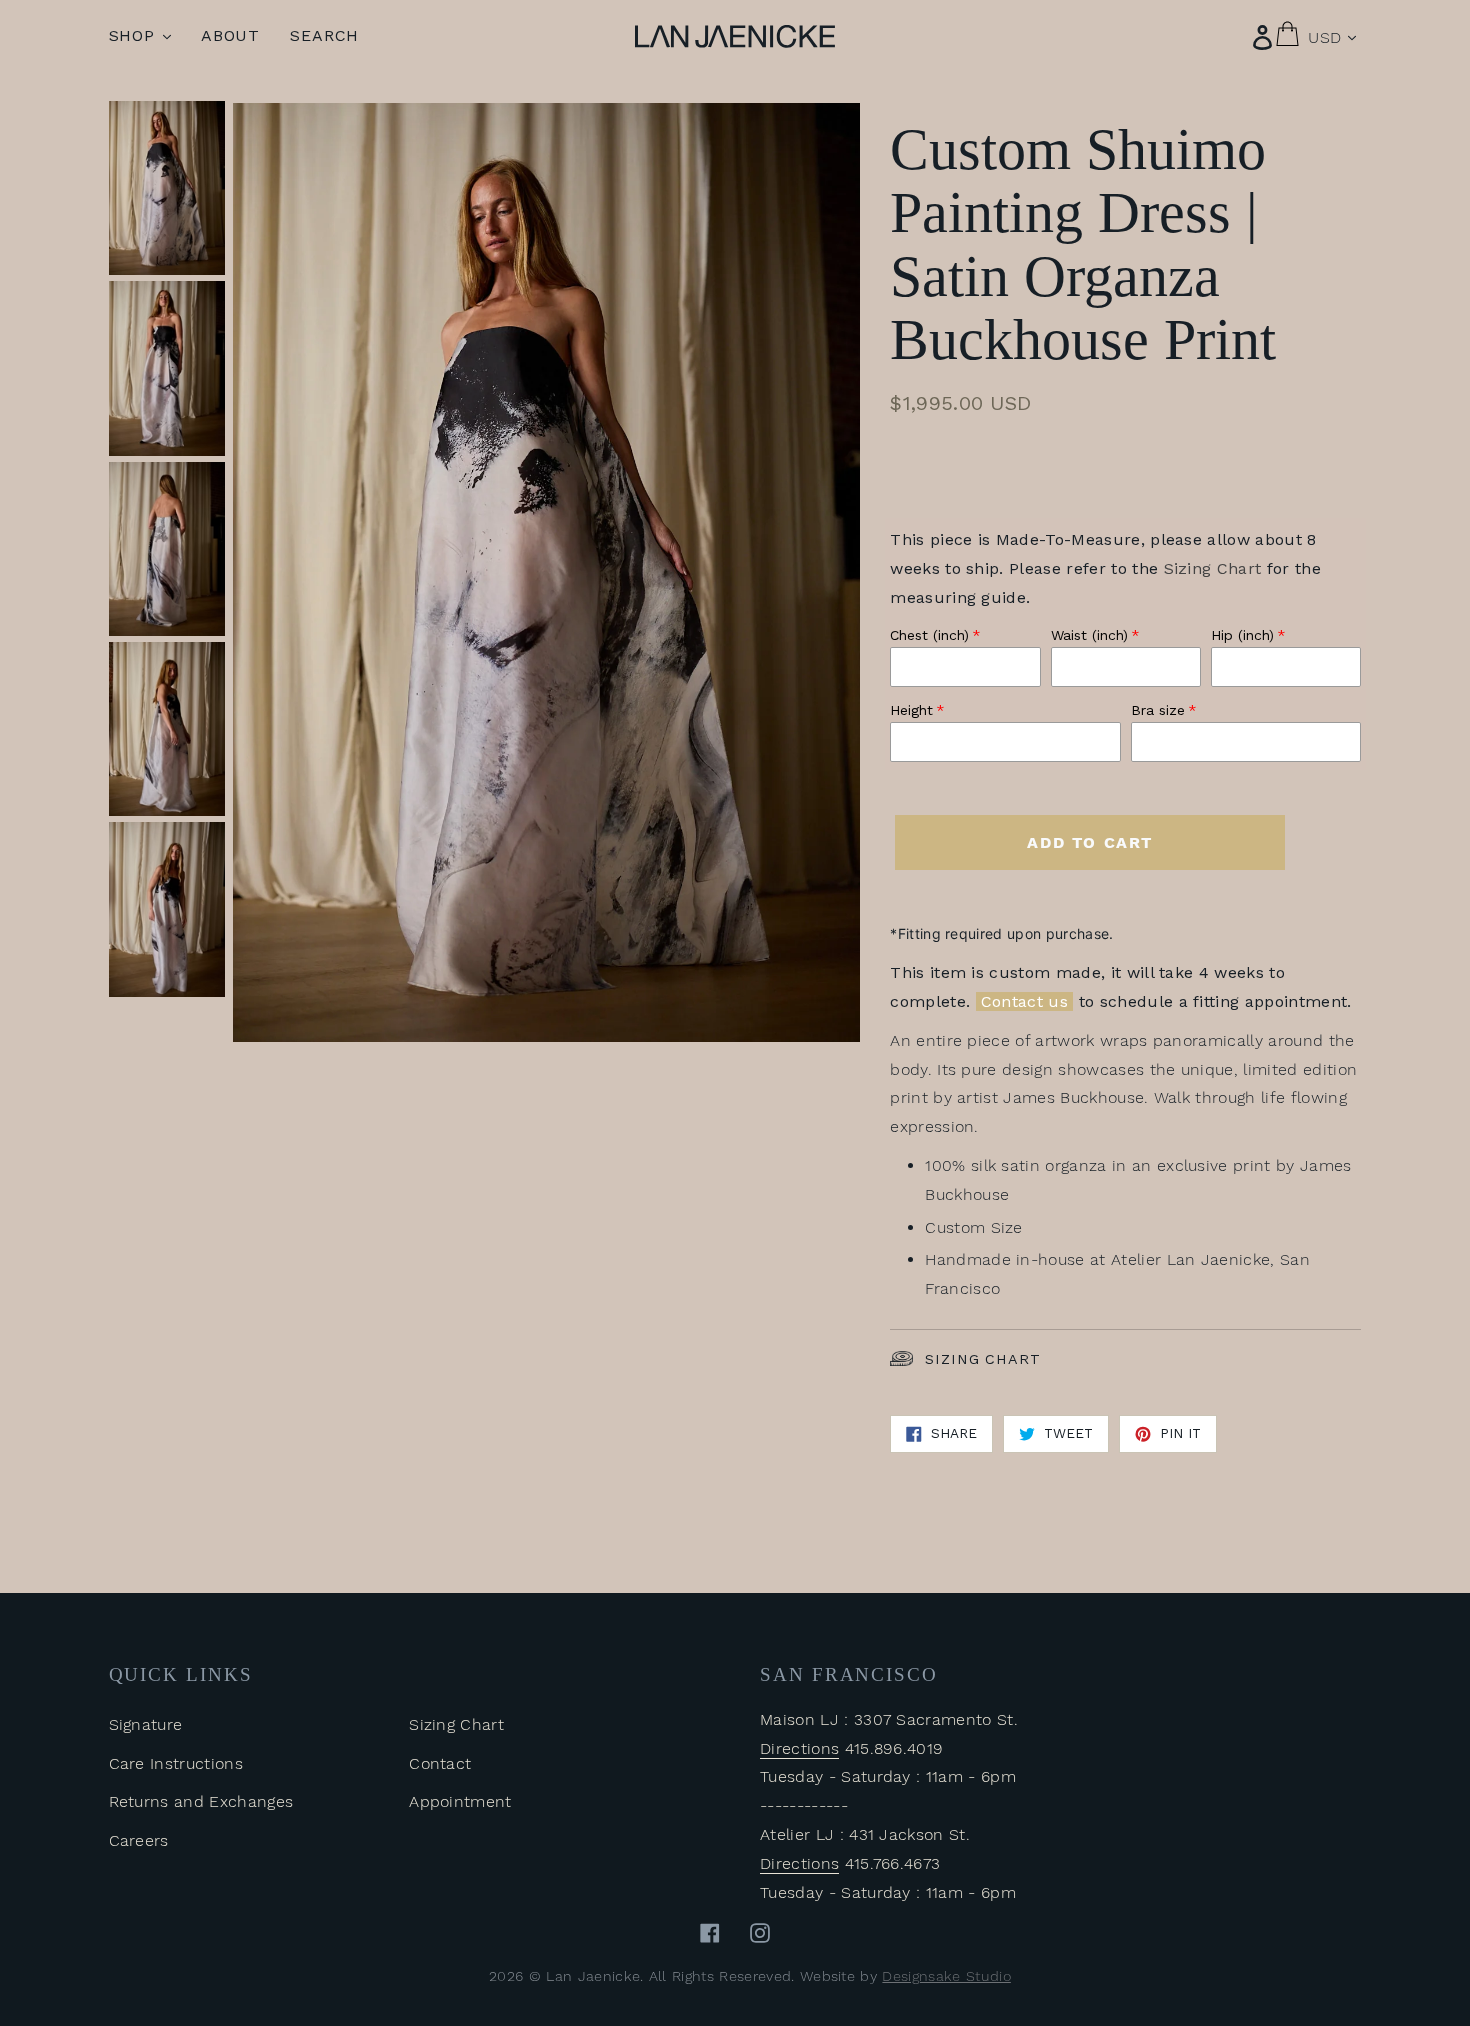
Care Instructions (176, 1763)
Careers (139, 1840)
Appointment (460, 1801)
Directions (799, 1748)
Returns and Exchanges (201, 1801)
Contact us (1024, 1001)
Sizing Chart (982, 1359)
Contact (440, 1763)
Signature (146, 1724)
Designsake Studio (946, 1976)
